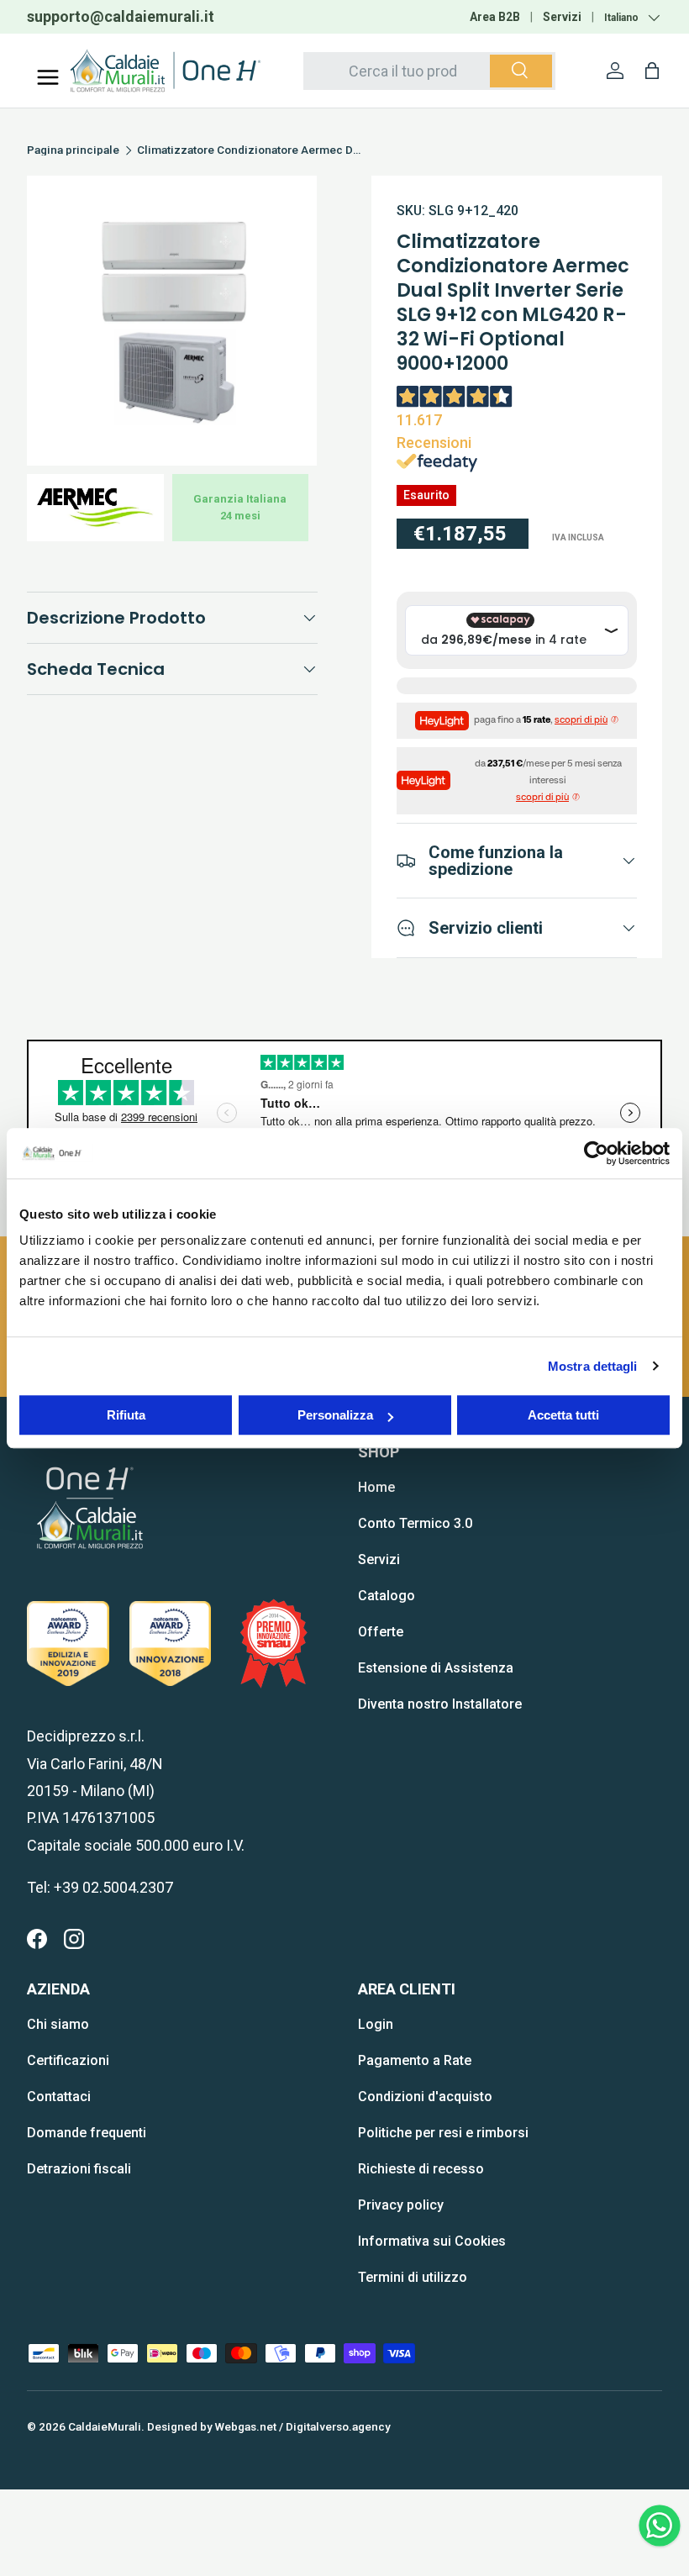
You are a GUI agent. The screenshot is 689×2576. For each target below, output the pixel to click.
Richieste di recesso (421, 2169)
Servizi (562, 17)
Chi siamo (58, 2024)
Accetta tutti (563, 1415)
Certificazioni (68, 2060)
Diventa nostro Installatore (440, 1704)
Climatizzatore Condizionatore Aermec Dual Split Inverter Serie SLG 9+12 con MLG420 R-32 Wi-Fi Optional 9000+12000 (250, 150)
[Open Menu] (48, 77)
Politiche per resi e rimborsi (443, 2133)
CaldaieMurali (105, 2426)
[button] (652, 71)
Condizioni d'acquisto (425, 2097)
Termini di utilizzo (413, 2277)
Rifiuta (126, 1415)
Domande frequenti (87, 2133)
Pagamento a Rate (415, 2060)
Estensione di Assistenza (436, 1668)
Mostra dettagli (593, 1366)
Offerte (381, 1632)
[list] (172, 321)
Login (376, 2024)
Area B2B (495, 17)
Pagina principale (73, 150)
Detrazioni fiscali (79, 2169)
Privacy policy (401, 2205)
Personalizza (335, 1415)
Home (376, 1487)
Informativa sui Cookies (432, 2241)
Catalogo (387, 1596)
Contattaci (59, 2097)
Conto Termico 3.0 (415, 1523)
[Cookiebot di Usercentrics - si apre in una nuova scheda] (596, 1153)
